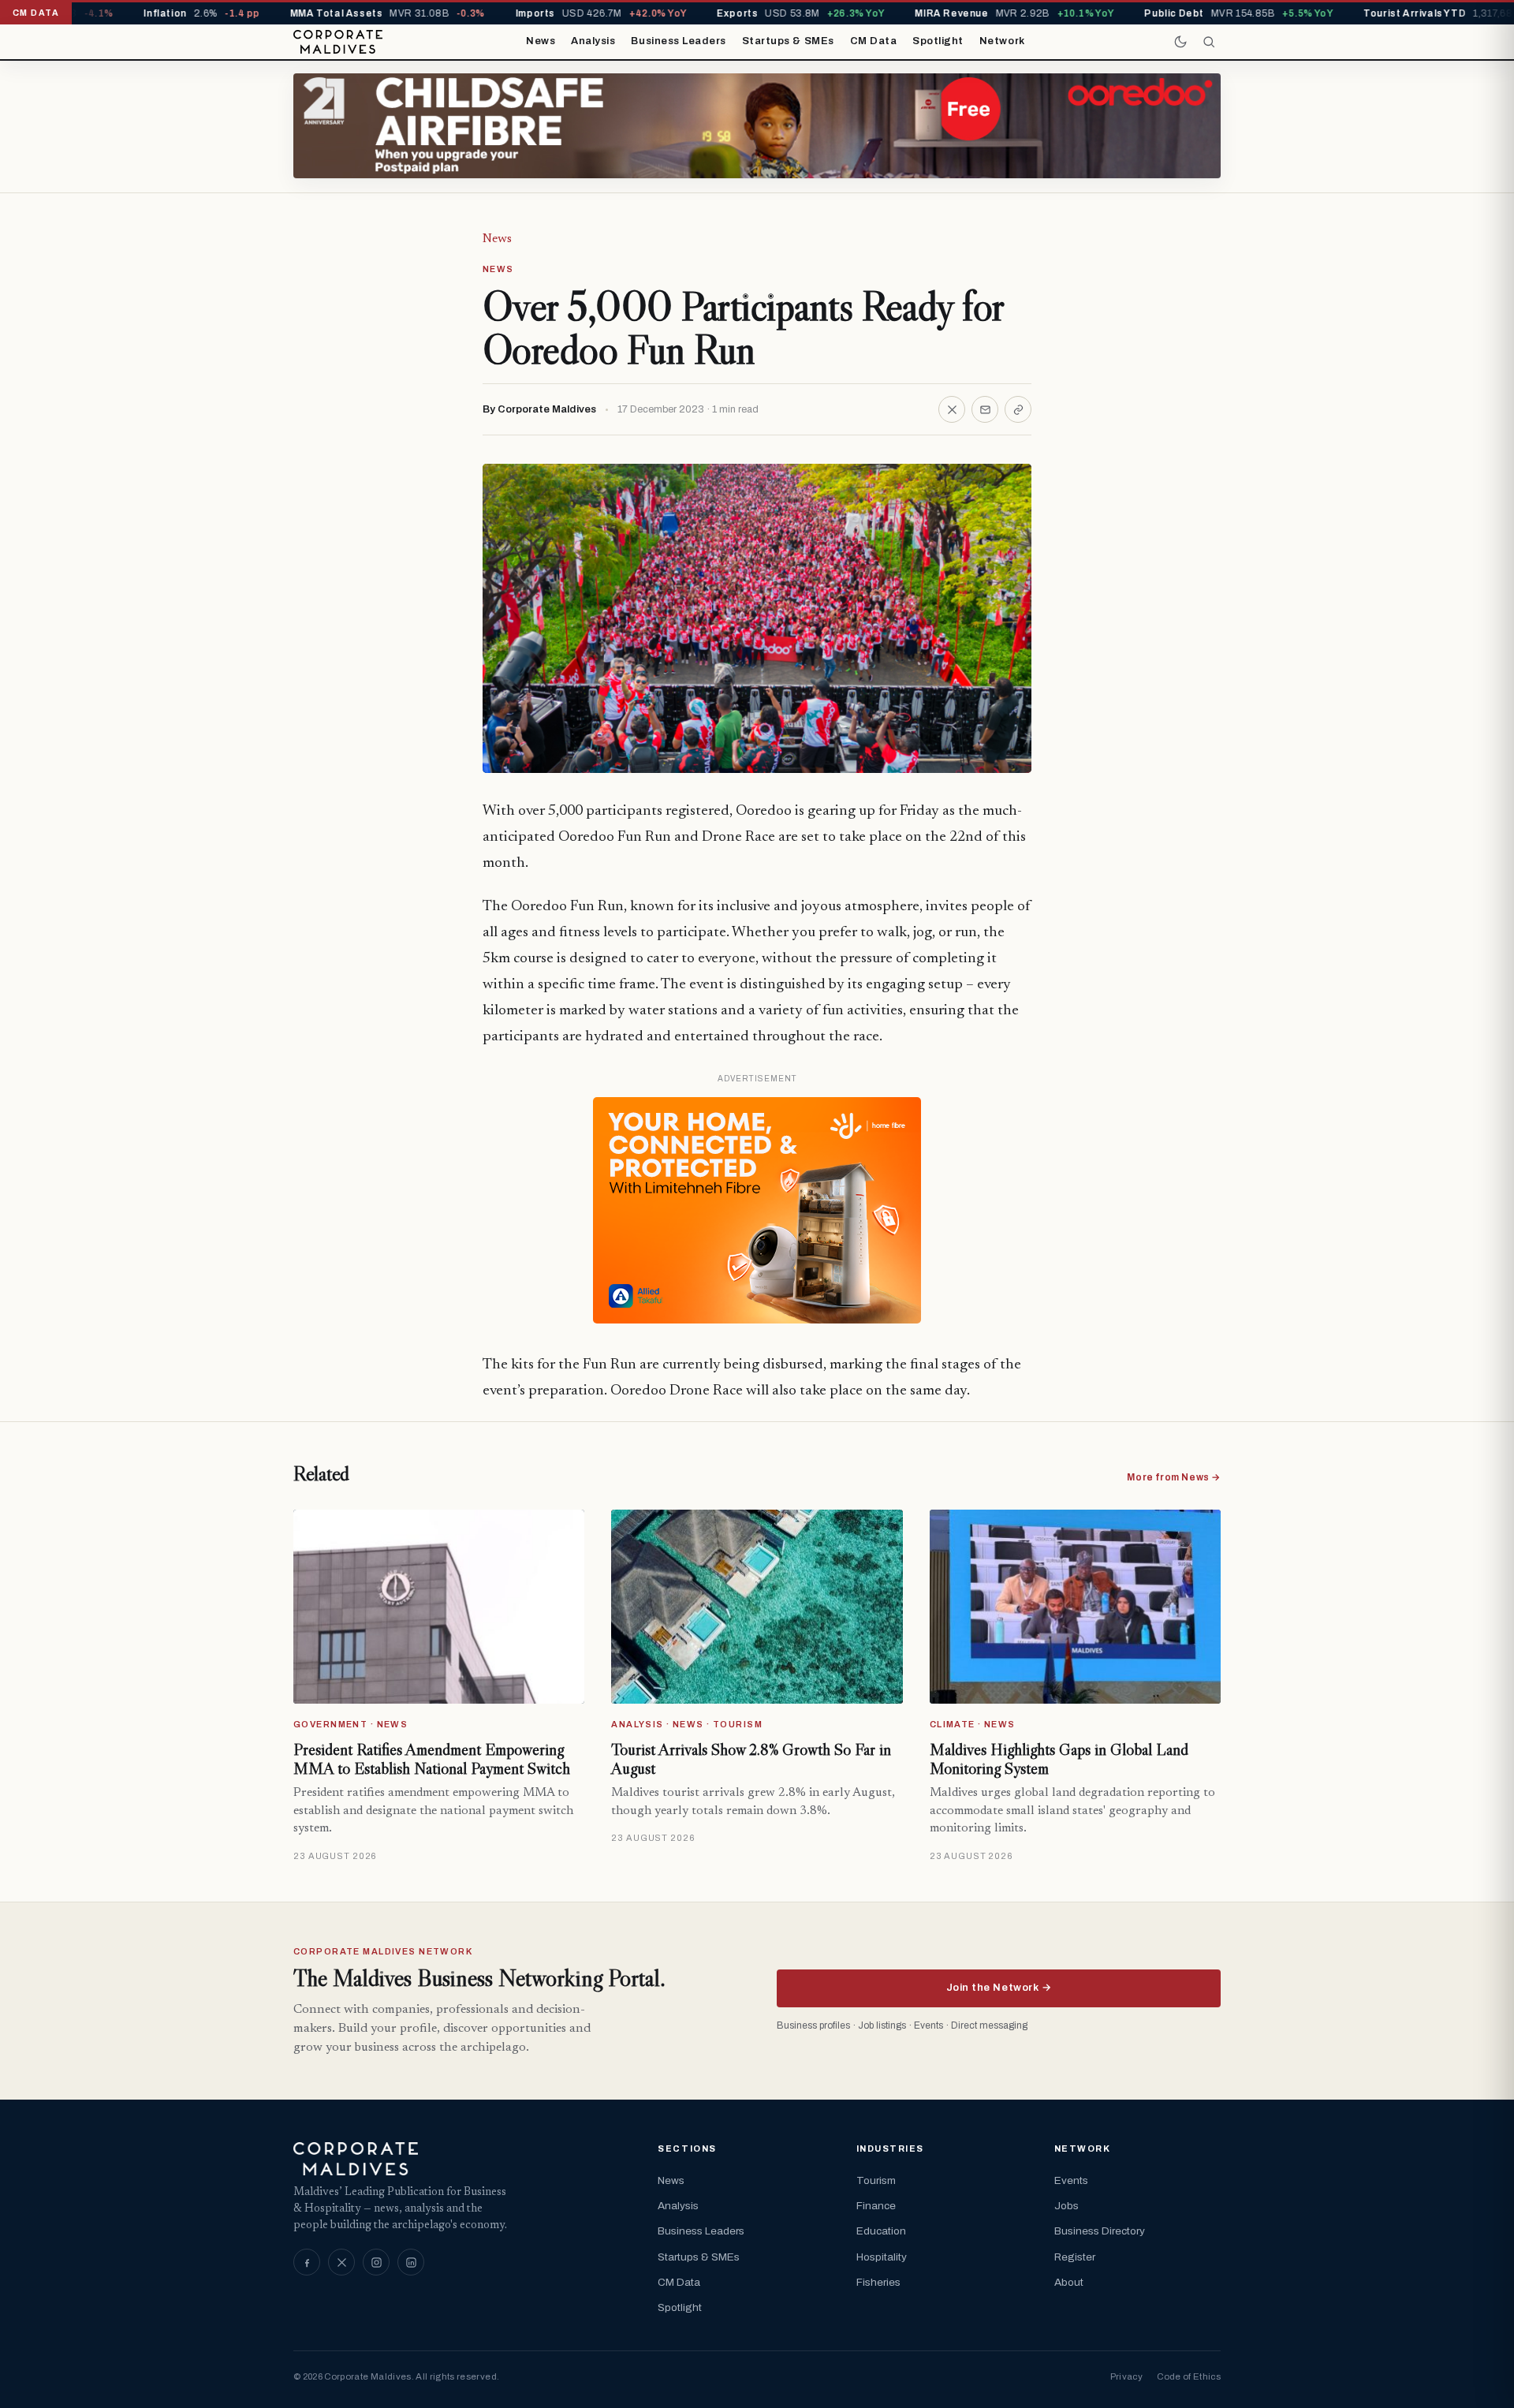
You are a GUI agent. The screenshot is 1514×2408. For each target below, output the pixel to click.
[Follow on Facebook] (307, 2262)
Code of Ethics (1189, 2376)
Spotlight (938, 41)
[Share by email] (985, 409)
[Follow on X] (341, 2262)
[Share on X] (952, 409)
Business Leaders (678, 41)
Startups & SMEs (788, 41)
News (541, 41)
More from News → (1174, 1477)
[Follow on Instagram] (376, 2262)
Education (881, 2231)
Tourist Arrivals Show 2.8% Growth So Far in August (751, 1759)
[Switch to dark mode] (1180, 42)
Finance (876, 2206)
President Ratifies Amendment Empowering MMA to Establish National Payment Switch (432, 1759)
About (1069, 2282)
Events (1071, 2180)
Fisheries (878, 2282)
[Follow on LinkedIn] (411, 2262)
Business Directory (1100, 2231)
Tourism (876, 2180)
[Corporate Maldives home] (338, 42)
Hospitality (882, 2257)
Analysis (593, 41)
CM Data (874, 41)
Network (1002, 41)
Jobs (1067, 2206)
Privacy (1126, 2376)
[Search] (1209, 42)
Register (1075, 2257)
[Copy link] (1018, 409)
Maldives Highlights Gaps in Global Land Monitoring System (1059, 1759)
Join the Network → (999, 1988)
